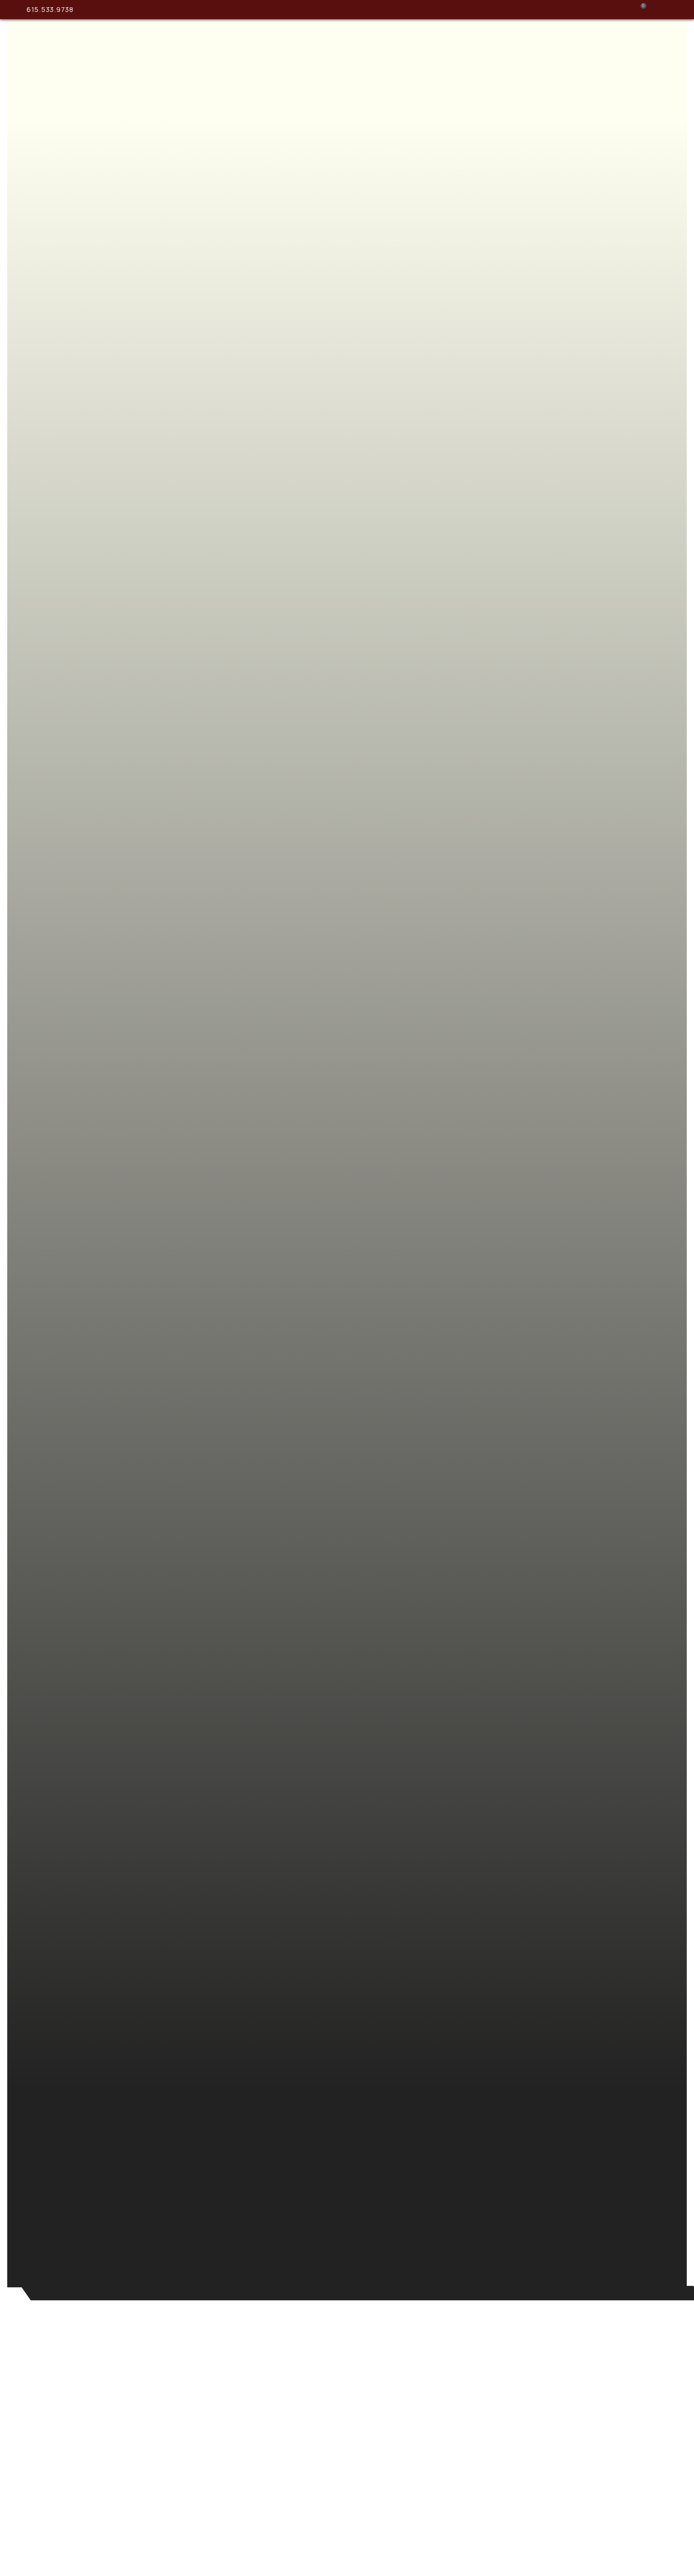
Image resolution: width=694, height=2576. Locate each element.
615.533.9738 (50, 9)
